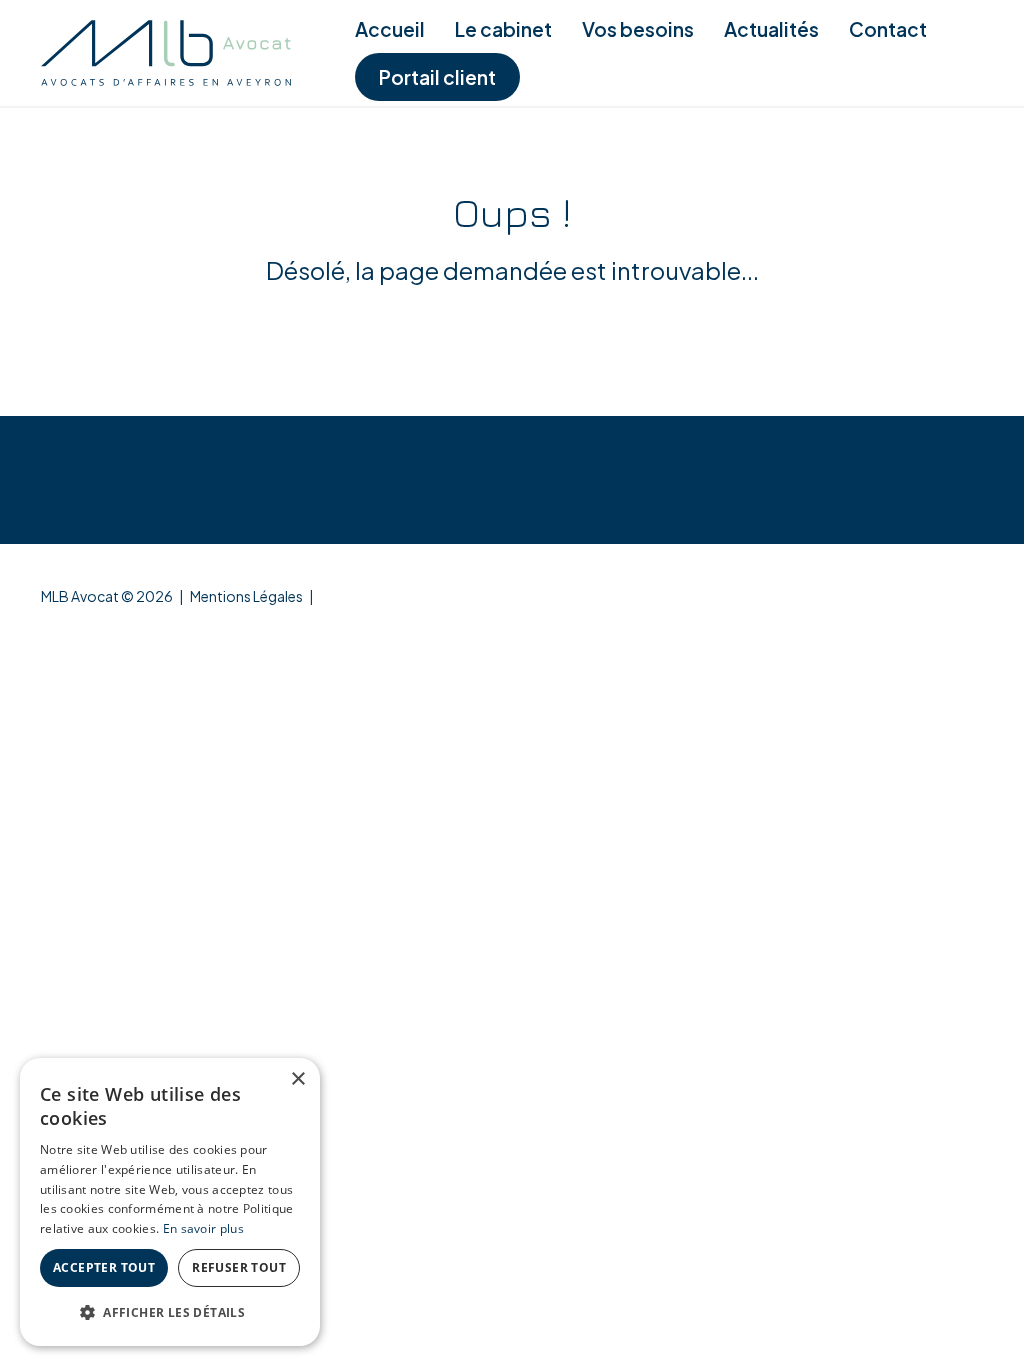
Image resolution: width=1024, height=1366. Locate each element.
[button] (170, 1313)
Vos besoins (638, 29)
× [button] (297, 1079)
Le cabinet (503, 29)
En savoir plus (203, 1228)
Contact (888, 29)
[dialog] (170, 1202)
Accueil (390, 29)
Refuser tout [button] (239, 1267)
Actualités (771, 29)
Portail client (437, 77)
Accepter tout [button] (104, 1267)
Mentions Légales (246, 596)
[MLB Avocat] (166, 53)
